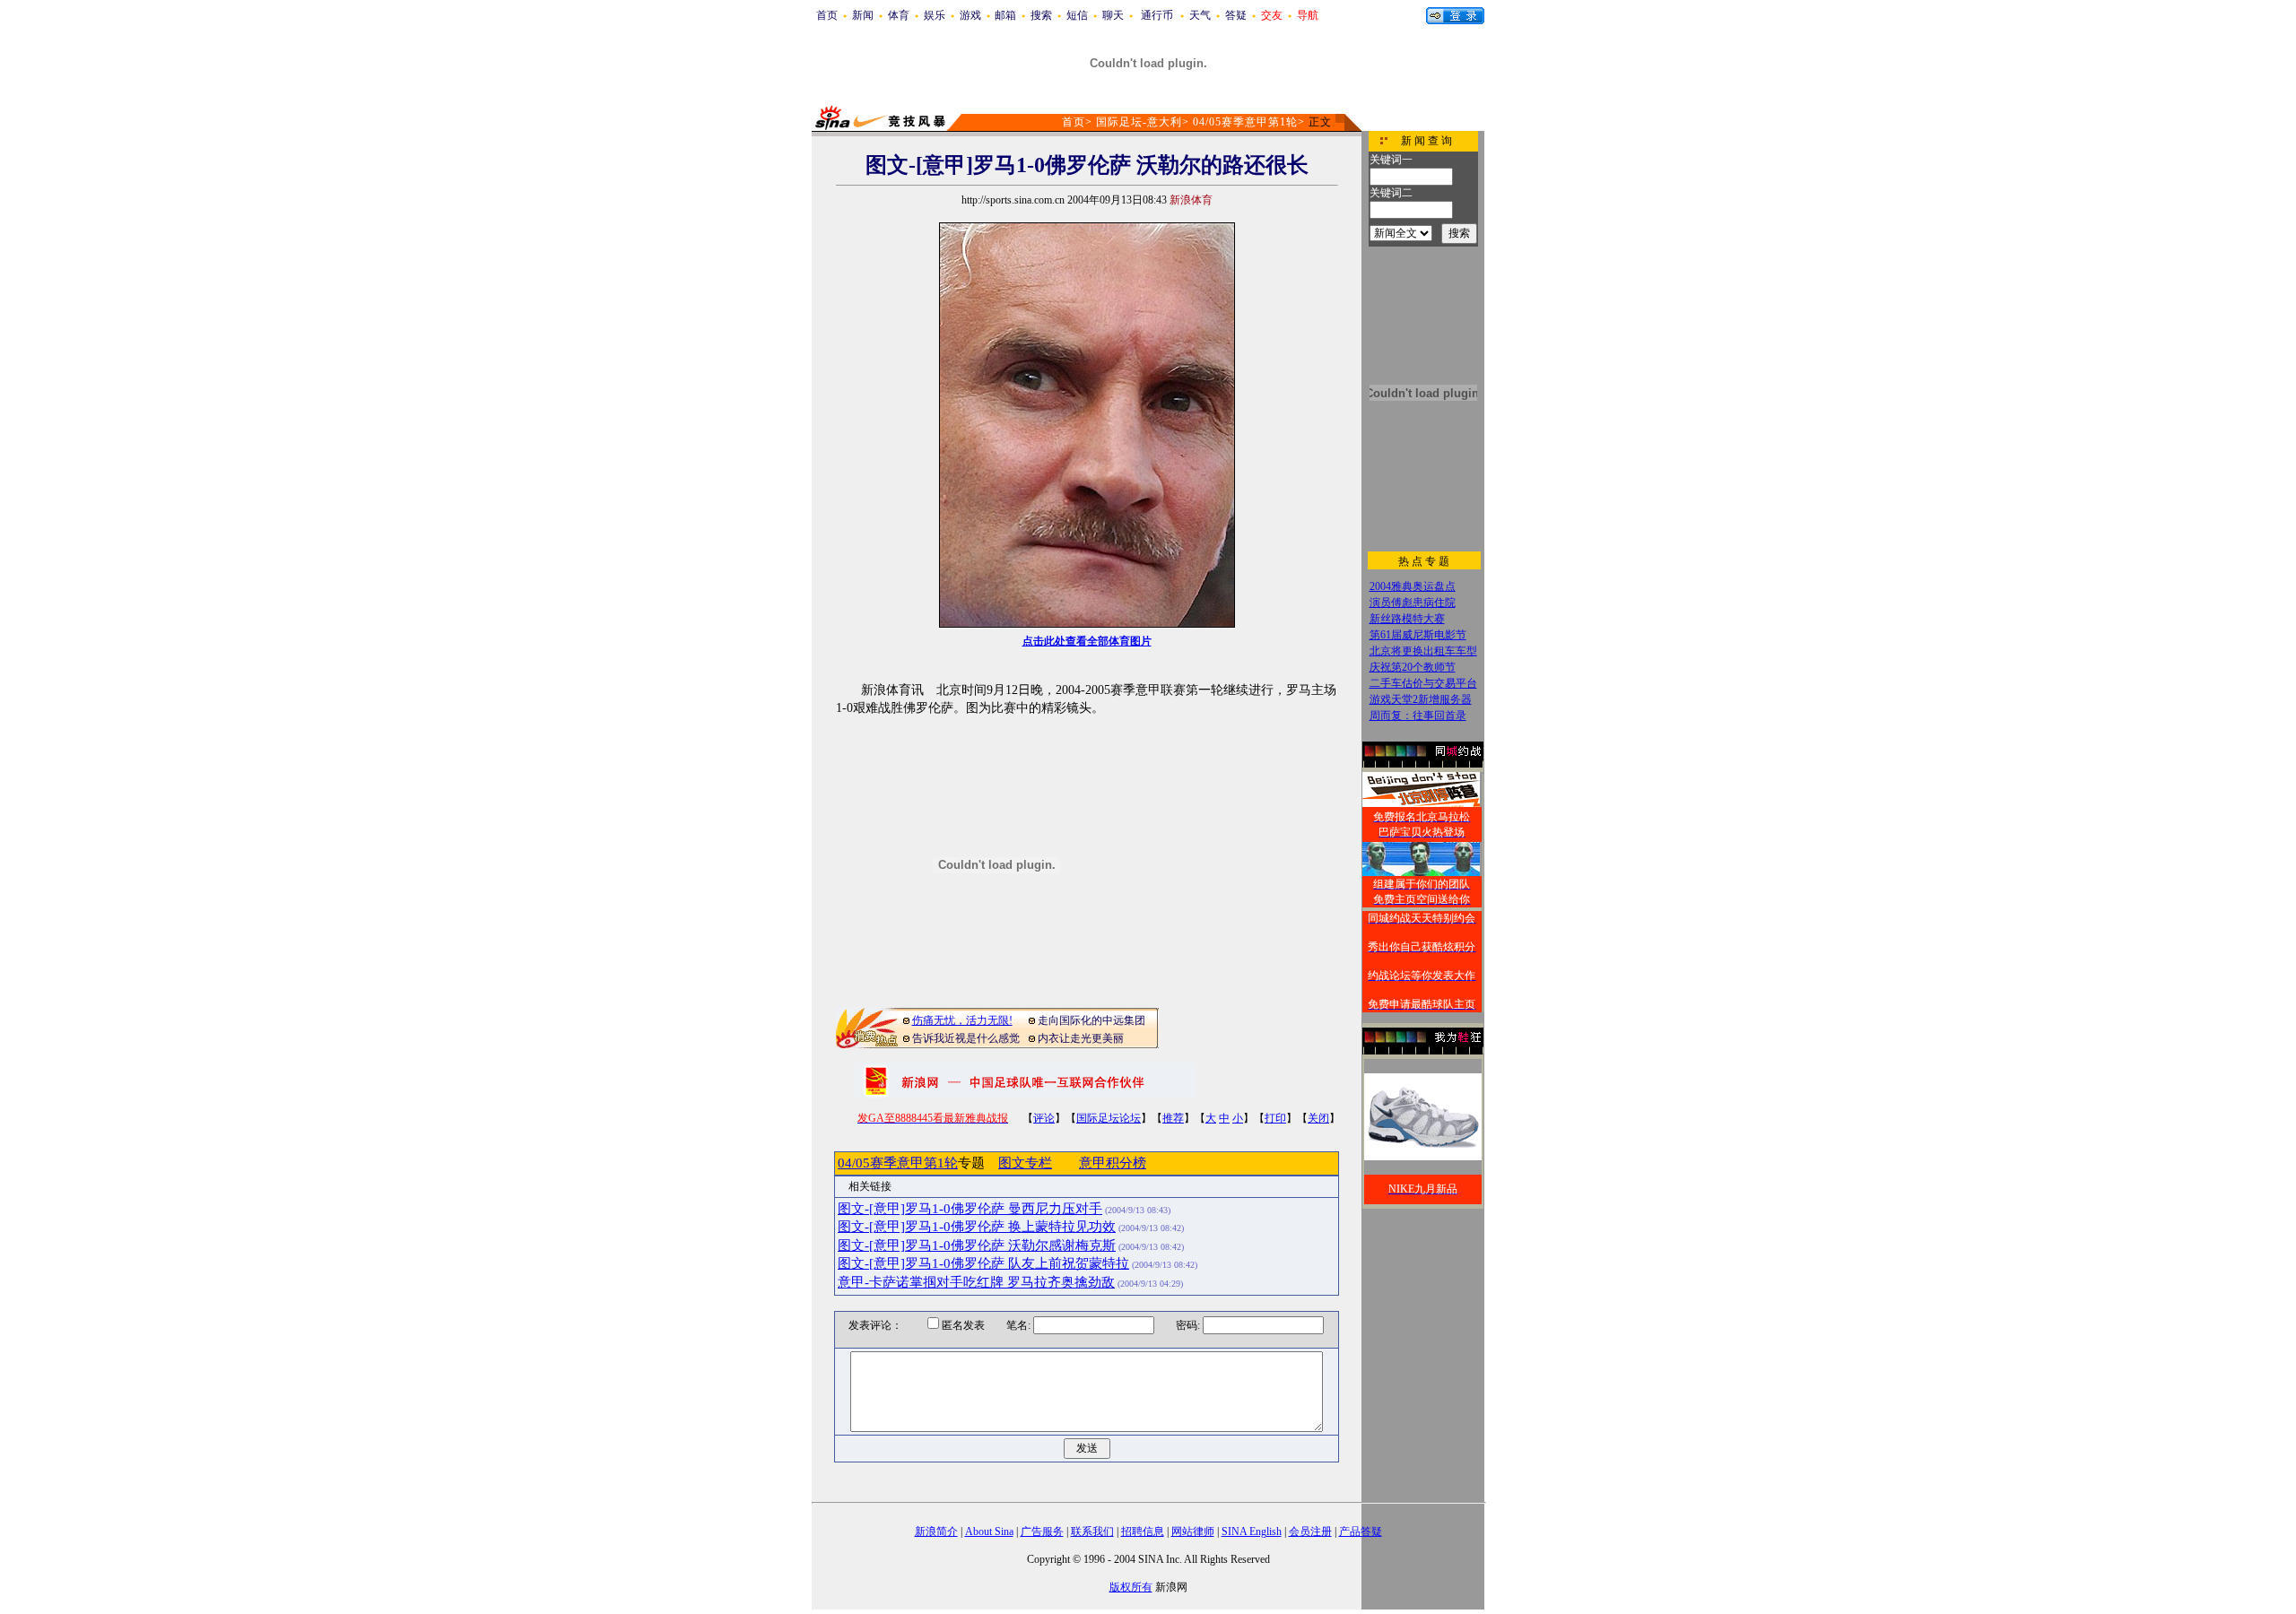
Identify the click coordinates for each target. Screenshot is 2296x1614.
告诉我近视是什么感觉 (966, 1038)
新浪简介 (936, 1532)
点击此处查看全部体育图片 (1087, 641)
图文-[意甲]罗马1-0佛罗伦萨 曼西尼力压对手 (970, 1209)
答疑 (1236, 15)
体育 (899, 15)
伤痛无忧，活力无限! (962, 1020)
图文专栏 (1025, 1163)
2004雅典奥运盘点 (1413, 586)
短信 (1077, 15)
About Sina (989, 1532)
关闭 (1318, 1118)
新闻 (863, 15)
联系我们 (1092, 1532)
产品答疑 (1361, 1532)
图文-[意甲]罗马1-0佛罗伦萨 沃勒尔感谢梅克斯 (977, 1245)
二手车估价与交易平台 (1423, 683)
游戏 (970, 15)
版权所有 (1131, 1587)
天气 (1200, 15)
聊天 (1113, 15)
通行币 (1157, 15)
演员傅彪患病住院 (1413, 603)
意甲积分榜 (1113, 1163)
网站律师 (1193, 1532)
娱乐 (935, 15)
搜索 (1041, 15)
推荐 (1173, 1118)
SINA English (1252, 1532)
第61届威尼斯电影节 (1418, 635)
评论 (1044, 1118)
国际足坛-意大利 (1139, 122)
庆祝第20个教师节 (1413, 667)
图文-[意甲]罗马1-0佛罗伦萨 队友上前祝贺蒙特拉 (983, 1263)
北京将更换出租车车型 (1423, 651)
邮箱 (1005, 15)
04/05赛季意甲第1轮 (1245, 122)
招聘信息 (1143, 1532)
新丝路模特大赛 (1407, 619)
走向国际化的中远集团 (1091, 1020)
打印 (1275, 1118)
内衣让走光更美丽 (1081, 1038)
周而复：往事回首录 (1418, 716)
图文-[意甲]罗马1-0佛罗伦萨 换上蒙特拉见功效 (977, 1227)
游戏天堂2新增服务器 (1421, 699)
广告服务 (1042, 1532)
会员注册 (1310, 1532)
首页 (827, 15)
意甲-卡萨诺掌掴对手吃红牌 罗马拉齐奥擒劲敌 (976, 1282)
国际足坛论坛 (1109, 1118)
